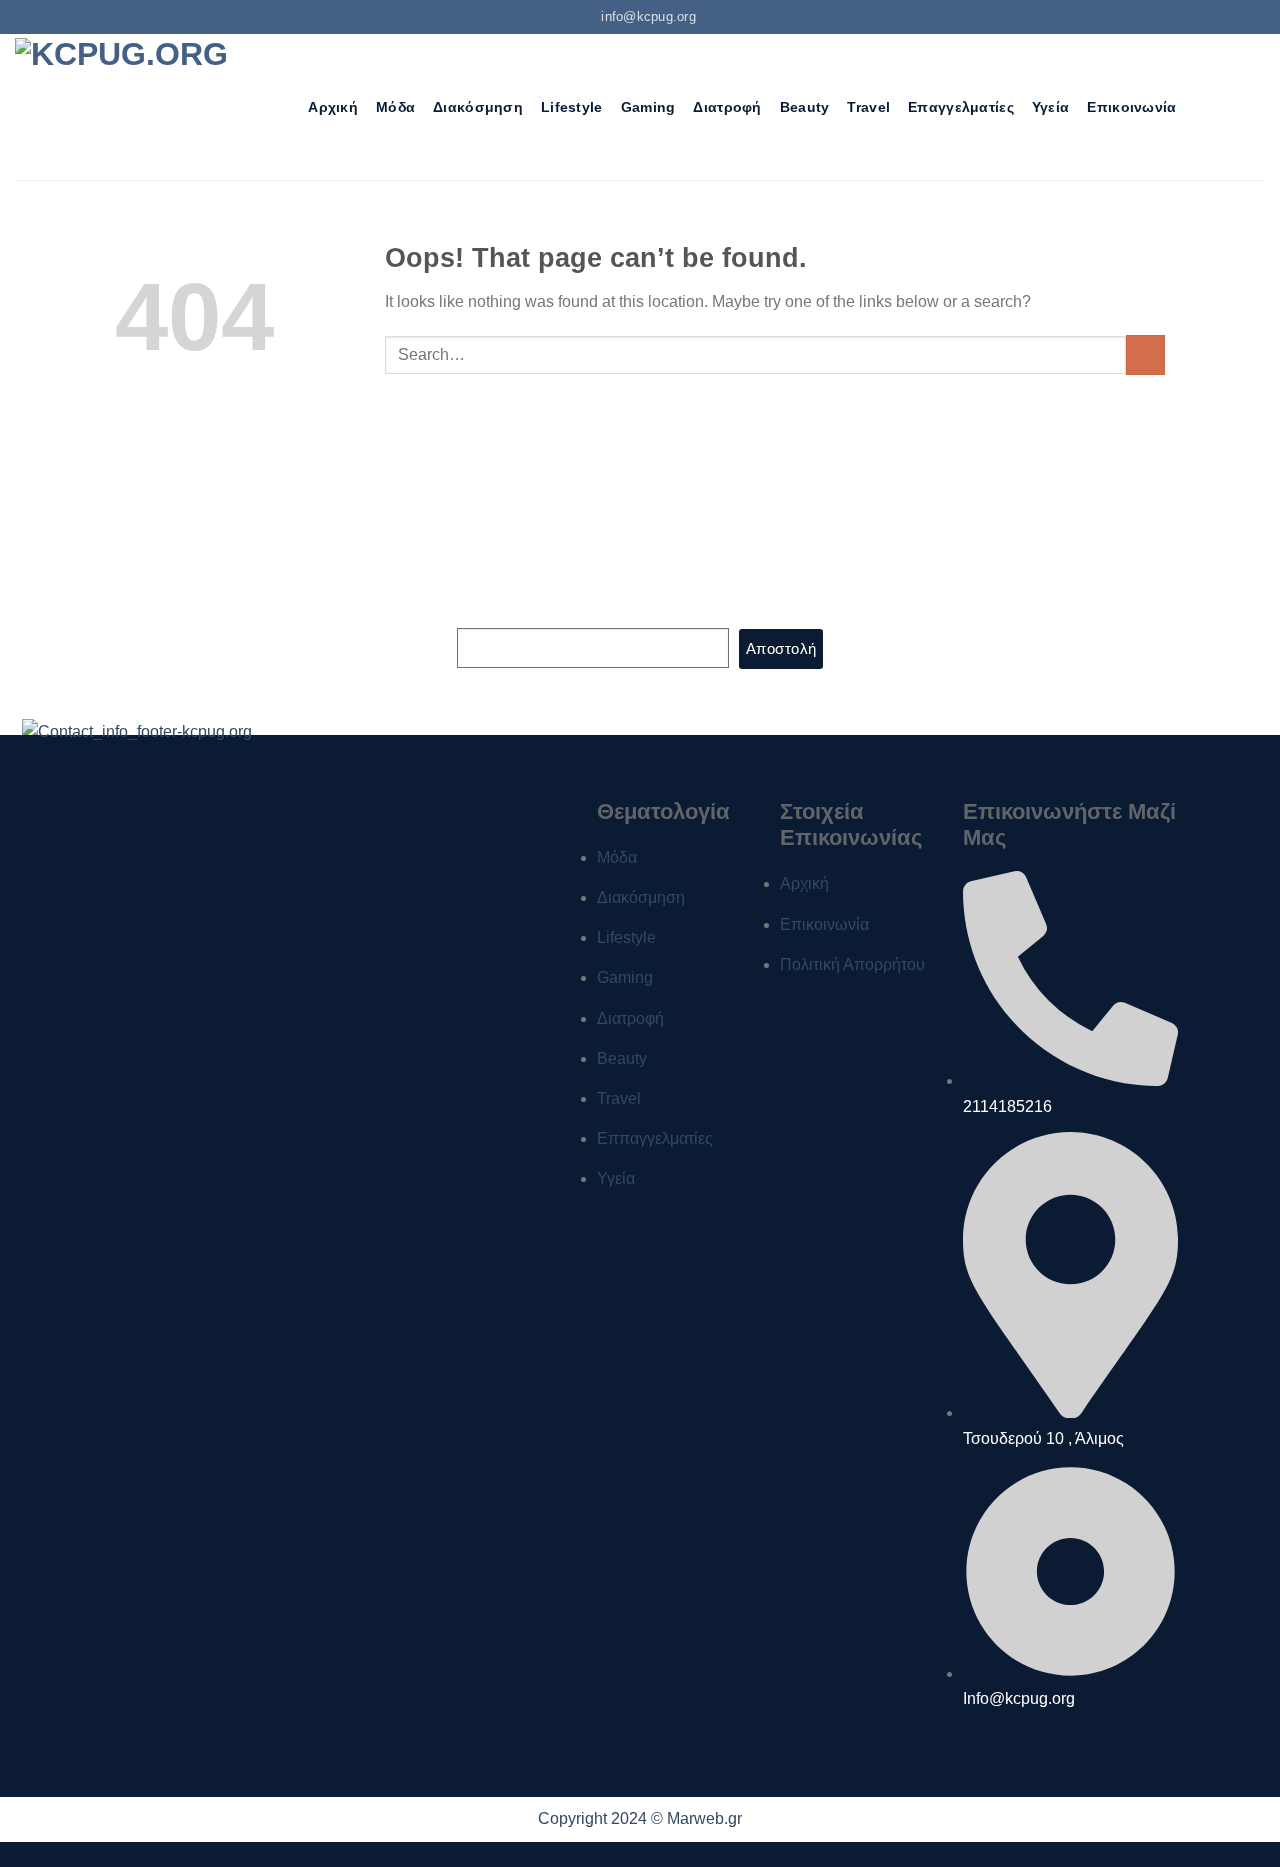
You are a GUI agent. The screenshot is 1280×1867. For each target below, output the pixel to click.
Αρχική (333, 107)
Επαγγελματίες (961, 107)
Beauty (805, 107)
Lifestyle (572, 107)
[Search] (281, 107)
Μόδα (395, 107)
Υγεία (1050, 107)
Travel (868, 107)
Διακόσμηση (478, 107)
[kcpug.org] (129, 106)
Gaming (648, 107)
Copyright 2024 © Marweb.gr (640, 1818)
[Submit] (1145, 354)
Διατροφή (727, 107)
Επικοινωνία (1131, 107)
